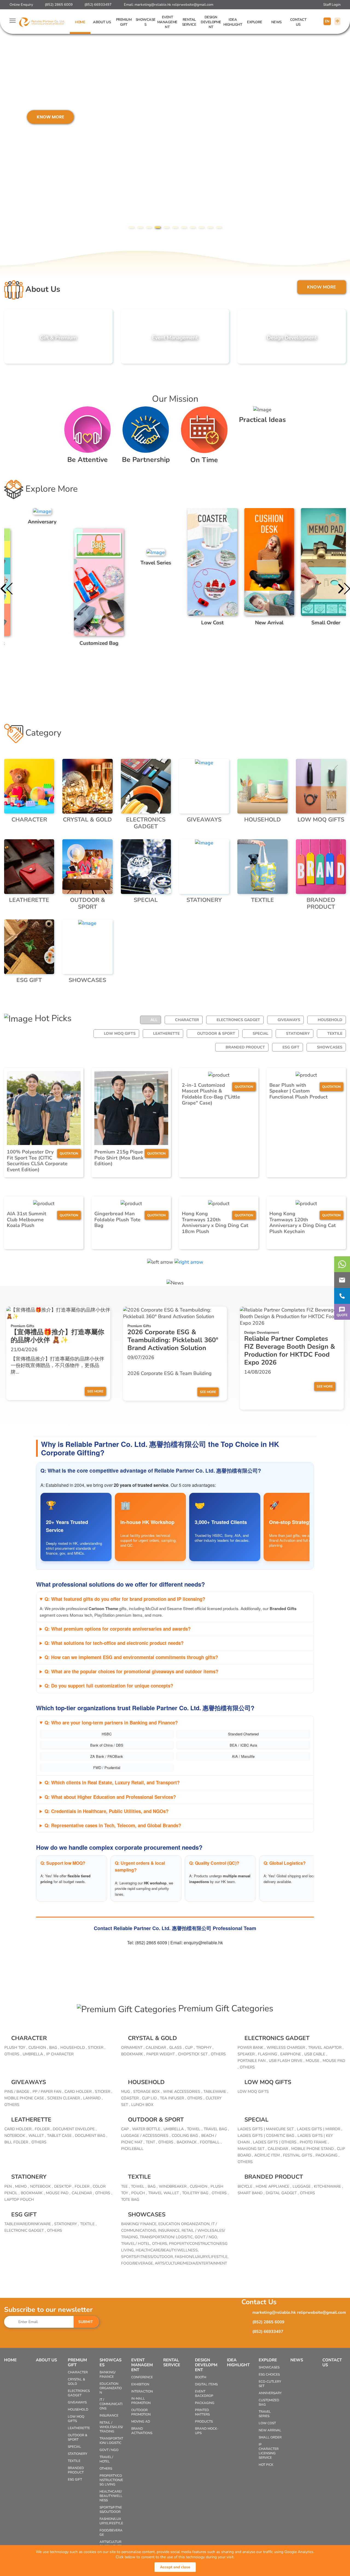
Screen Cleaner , (65, 2098)
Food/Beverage (111, 2533)
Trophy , (205, 2048)
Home (80, 22)
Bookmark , (133, 2054)
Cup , (190, 2048)
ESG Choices (269, 2374)
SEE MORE (95, 1391)
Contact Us (298, 22)
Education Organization (111, 2388)
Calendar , (157, 2048)
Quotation (69, 1153)
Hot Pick (266, 2465)
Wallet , (37, 2136)
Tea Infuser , (173, 2098)
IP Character (60, 2054)
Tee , (125, 2186)
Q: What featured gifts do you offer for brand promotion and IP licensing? (125, 1599)
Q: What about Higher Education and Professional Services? (110, 1797)
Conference (142, 2377)
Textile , (88, 2224)
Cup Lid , (150, 2098)
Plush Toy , (16, 2048)
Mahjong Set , (252, 2149)
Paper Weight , (161, 2054)
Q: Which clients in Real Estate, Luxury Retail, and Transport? (112, 1782)
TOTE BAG (130, 2200)
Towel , (195, 2129)
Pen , (9, 2186)
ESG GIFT (291, 1047)
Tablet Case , (60, 2136)
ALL (154, 1020)
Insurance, (170, 2230)
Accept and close (175, 2567)
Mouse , (313, 2061)
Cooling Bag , (186, 2136)
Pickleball (132, 2149)
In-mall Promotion (141, 2401)
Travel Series (265, 2414)
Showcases (146, 22)
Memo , (22, 2186)
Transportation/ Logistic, (167, 2237)
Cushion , (38, 2048)
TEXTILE (335, 1034)
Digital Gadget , (282, 2193)
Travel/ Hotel (106, 2459)
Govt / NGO (109, 2450)
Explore (255, 22)
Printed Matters (202, 2412)
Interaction (142, 2391)
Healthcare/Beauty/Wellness (111, 2496)
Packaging (205, 2403)
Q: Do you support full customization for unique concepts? (109, 1686)
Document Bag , (91, 2136)
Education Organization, (185, 2224)
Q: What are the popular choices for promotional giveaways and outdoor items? (131, 1671)
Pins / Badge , (18, 2092)
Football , (211, 2142)
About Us (102, 22)
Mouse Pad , (58, 2193)
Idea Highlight (233, 22)
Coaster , (131, 2098)
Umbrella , (34, 2054)
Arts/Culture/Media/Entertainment (191, 2263)
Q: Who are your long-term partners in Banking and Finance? (111, 1723)
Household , (74, 2048)
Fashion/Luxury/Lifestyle (111, 2521)
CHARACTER (187, 1020)
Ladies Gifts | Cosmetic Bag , (267, 2136)
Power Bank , (251, 2048)
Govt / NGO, (206, 2237)
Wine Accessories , (183, 2092)
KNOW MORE (28, 117)
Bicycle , (246, 2186)
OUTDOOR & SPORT (216, 1034)
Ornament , (133, 2048)
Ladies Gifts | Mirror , (320, 2129)
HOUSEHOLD (330, 1020)
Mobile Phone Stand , (313, 2149)
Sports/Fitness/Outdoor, (148, 2257)
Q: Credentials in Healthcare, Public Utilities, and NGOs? (107, 1811)
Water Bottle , (147, 2129)
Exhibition (140, 2384)
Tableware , (216, 2092)
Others (218, 2054)
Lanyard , (93, 2098)
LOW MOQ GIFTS (120, 1034)
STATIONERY (298, 1034)
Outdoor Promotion (141, 2412)
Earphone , (292, 2054)
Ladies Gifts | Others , (276, 2142)
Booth (201, 2377)
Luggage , (303, 2186)
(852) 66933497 (98, 5)
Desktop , (64, 2186)
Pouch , (139, 2193)
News (276, 22)
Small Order (270, 2437)
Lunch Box (142, 2105)
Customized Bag (269, 2402)
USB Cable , (316, 2054)
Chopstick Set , (194, 2054)
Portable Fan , (253, 2061)
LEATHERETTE (166, 1034)
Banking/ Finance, (140, 2224)
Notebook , (16, 2136)
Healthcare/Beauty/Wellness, (167, 2250)
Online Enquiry (21, 5)
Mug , (126, 2092)
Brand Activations (142, 2431)
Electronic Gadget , (25, 2230)
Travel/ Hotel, (137, 2244)
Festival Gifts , (299, 2155)
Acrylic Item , (268, 2155)
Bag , (54, 2048)
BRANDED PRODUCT (245, 1047)
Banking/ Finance (107, 2374)
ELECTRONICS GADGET (238, 1020)
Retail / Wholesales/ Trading (111, 2427)
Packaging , (327, 2155)
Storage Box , (147, 2092)
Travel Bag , (216, 2129)
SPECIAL (261, 1034)
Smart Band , (251, 2193)
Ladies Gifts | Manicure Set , (267, 2129)
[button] (131, 227)
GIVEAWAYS (289, 1020)
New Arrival (270, 2430)
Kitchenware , (328, 2186)
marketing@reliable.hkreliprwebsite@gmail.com (174, 5)
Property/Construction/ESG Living (111, 2480)
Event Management (167, 22)
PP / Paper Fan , (48, 2092)
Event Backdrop (204, 2394)
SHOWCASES (330, 1047)
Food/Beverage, (138, 2263)
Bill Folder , (17, 2142)
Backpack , (188, 2142)
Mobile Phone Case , (25, 2098)
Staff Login (332, 5)
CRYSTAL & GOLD (152, 2038)
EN (327, 21)
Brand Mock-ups (207, 2431)
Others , (13, 2054)
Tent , (151, 2142)
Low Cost (267, 2423)
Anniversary (270, 2393)
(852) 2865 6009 (59, 5)
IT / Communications (111, 2404)
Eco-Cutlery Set (270, 2384)
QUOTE (342, 1315)
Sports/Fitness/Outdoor (111, 2510)
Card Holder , (79, 2092)
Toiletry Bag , (196, 2193)
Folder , (43, 2129)
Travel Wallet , (164, 2193)
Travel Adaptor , (326, 2048)
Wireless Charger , (287, 2048)
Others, (161, 2244)
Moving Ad (141, 2421)
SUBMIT (86, 2322)
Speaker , (247, 2054)
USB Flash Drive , (287, 2061)
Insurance (109, 2415)
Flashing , (268, 2054)
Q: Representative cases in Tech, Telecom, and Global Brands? (113, 1825)
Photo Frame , (314, 2142)
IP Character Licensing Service (269, 2451)
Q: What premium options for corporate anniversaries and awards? (118, 1629)
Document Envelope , (75, 2129)
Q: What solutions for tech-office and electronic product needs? (114, 1643)
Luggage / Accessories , (146, 2136)
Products (204, 2421)
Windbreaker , (174, 2186)
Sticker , (97, 2048)
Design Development (211, 22)
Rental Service (189, 22)
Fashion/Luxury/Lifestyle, (202, 2257)
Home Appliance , (273, 2186)
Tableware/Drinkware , (29, 2224)
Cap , (126, 2129)
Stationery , (66, 2224)
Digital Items (206, 2384)
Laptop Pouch (19, 2200)
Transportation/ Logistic (111, 2441)
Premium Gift (124, 22)
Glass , (177, 2048)
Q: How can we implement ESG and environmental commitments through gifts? (131, 1657)
